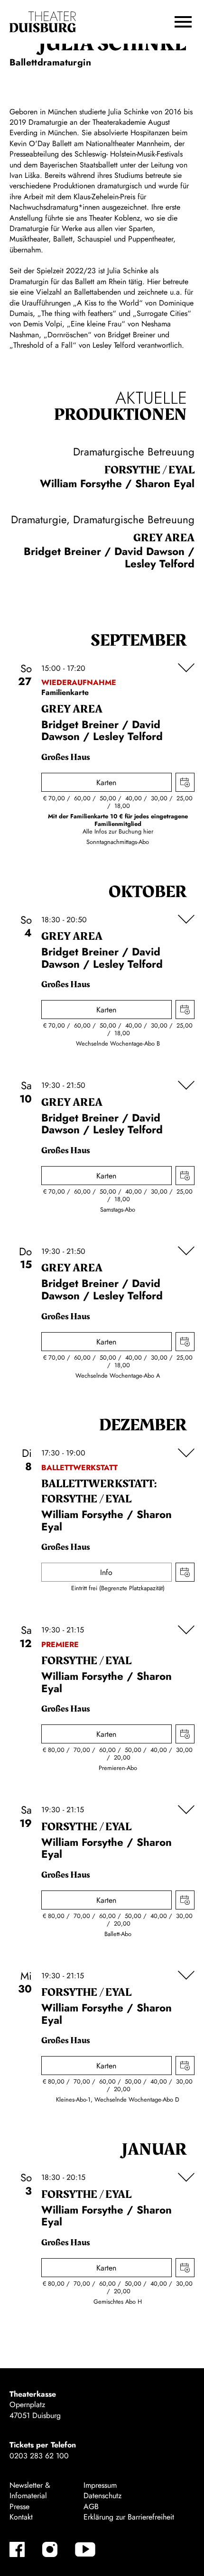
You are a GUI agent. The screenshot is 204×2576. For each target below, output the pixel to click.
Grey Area (164, 538)
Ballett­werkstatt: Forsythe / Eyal (99, 1492)
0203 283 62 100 (39, 2456)
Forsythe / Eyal (149, 470)
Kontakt (21, 2517)
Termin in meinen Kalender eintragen (185, 782)
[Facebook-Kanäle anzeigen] (17, 2549)
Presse (19, 2507)
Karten (106, 783)
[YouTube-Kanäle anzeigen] (85, 2549)
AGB (91, 2507)
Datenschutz (102, 2496)
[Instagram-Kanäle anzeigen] (50, 2549)
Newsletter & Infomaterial (30, 2490)
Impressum (100, 2485)
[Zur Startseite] (43, 22)
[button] (183, 22)
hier (148, 831)
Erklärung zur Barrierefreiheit (129, 2517)
